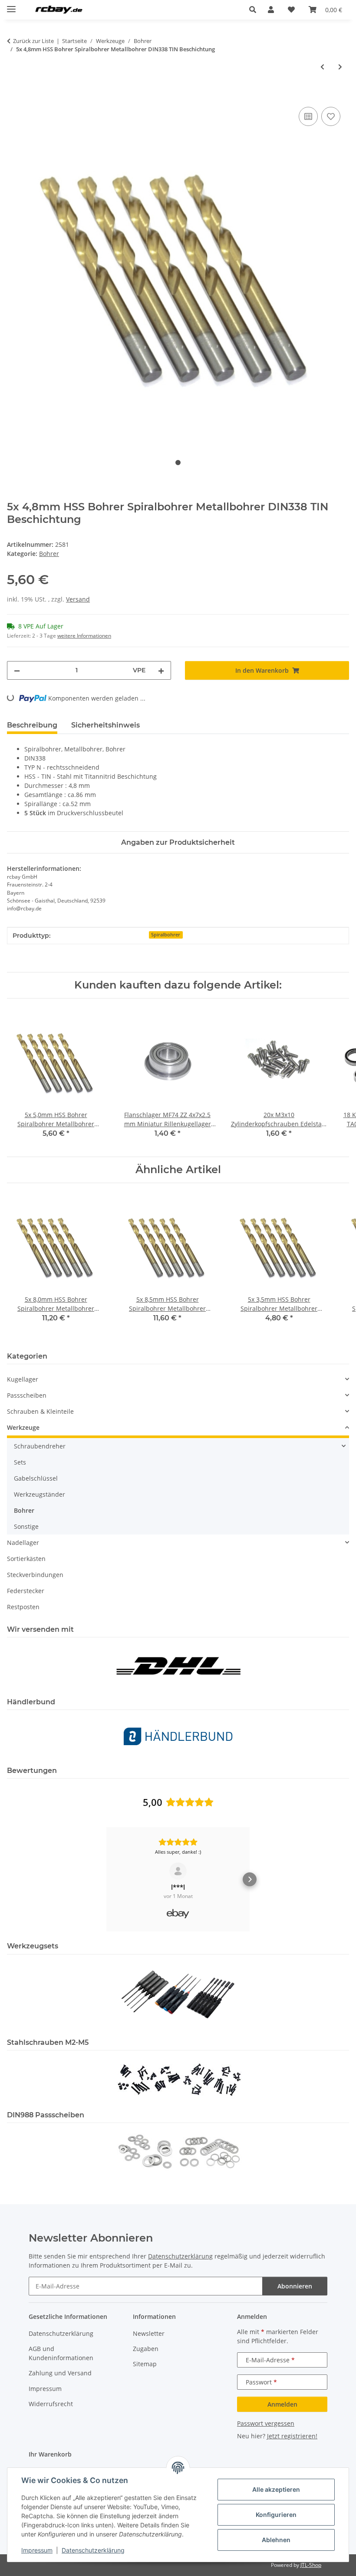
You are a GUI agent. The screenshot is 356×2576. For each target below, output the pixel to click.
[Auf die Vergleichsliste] (308, 116)
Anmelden (282, 2404)
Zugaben (146, 2349)
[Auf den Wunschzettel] (331, 116)
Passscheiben (27, 1395)
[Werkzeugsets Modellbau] (178, 1994)
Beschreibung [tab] (32, 725)
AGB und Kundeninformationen (61, 2353)
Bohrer (49, 554)
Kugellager (23, 1379)
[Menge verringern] (17, 670)
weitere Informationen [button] (84, 636)
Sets (20, 1462)
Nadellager (23, 1543)
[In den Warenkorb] (14, 95)
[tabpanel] (178, 272)
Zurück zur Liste (33, 41)
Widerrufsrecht (51, 2404)
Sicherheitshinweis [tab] (105, 725)
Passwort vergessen (266, 2423)
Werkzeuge (23, 1427)
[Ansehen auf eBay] (178, 1871)
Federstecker (26, 1591)
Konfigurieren (276, 2515)
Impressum (37, 2550)
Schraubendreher (40, 1446)
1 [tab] (178, 463)
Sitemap (145, 2364)
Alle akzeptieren (276, 2489)
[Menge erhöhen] (161, 670)
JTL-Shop (311, 2565)
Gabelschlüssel (36, 1478)
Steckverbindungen (35, 1575)
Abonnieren (295, 2286)
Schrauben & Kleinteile (40, 1411)
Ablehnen (276, 2540)
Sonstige (26, 1526)
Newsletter (149, 2333)
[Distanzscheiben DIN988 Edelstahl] (178, 2151)
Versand (78, 599)
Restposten (23, 1607)
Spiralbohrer (166, 935)
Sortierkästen (26, 1559)
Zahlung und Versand (60, 2373)
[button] (255, 10)
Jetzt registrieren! (292, 2436)
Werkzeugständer (40, 1494)
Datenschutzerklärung (93, 2550)
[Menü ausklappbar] (11, 5)
